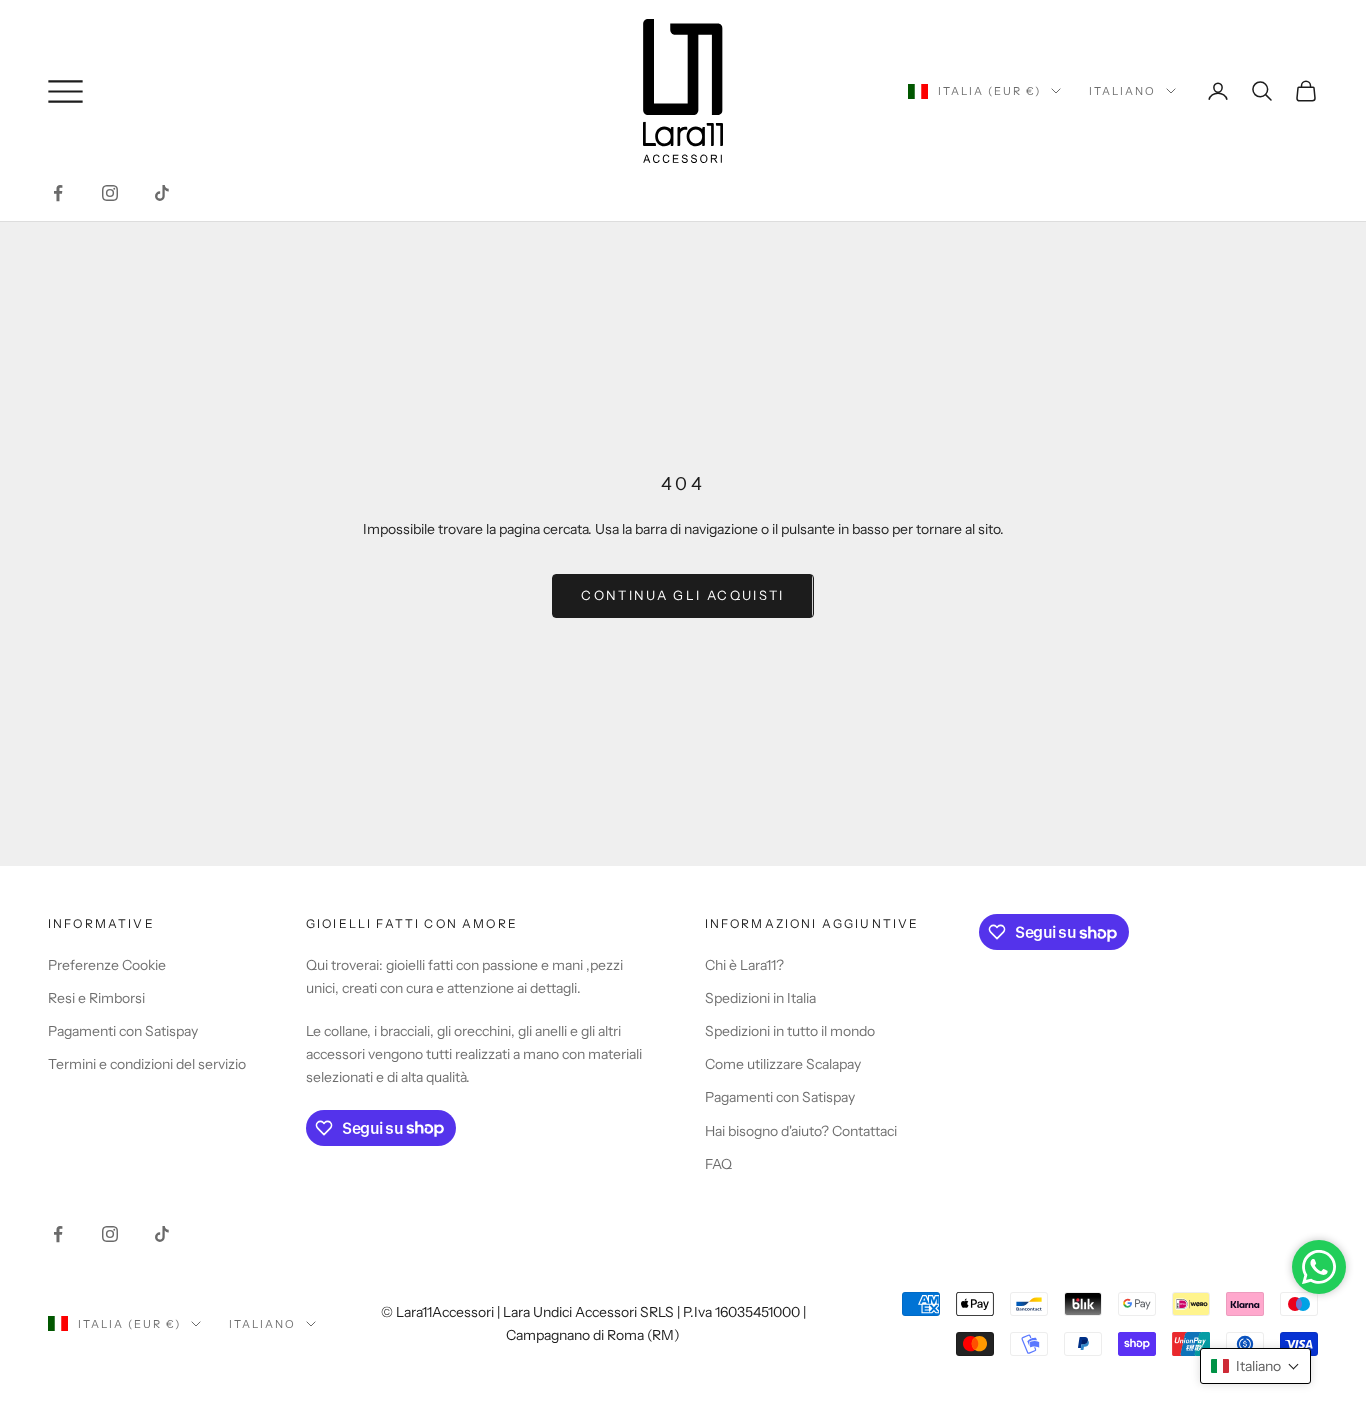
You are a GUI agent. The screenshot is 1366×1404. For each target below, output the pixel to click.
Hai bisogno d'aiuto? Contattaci (801, 1131)
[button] (1255, 1366)
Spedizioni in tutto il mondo (790, 1031)
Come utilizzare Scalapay (783, 1064)
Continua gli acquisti (682, 595)
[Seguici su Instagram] (110, 193)
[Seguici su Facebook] (58, 193)
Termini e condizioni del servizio (147, 1064)
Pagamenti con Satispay (123, 1031)
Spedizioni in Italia (760, 998)
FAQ (718, 1164)
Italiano (1122, 91)
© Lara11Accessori (437, 1312)
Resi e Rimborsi (96, 998)
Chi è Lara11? (744, 965)
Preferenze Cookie (107, 965)
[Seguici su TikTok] (162, 193)
